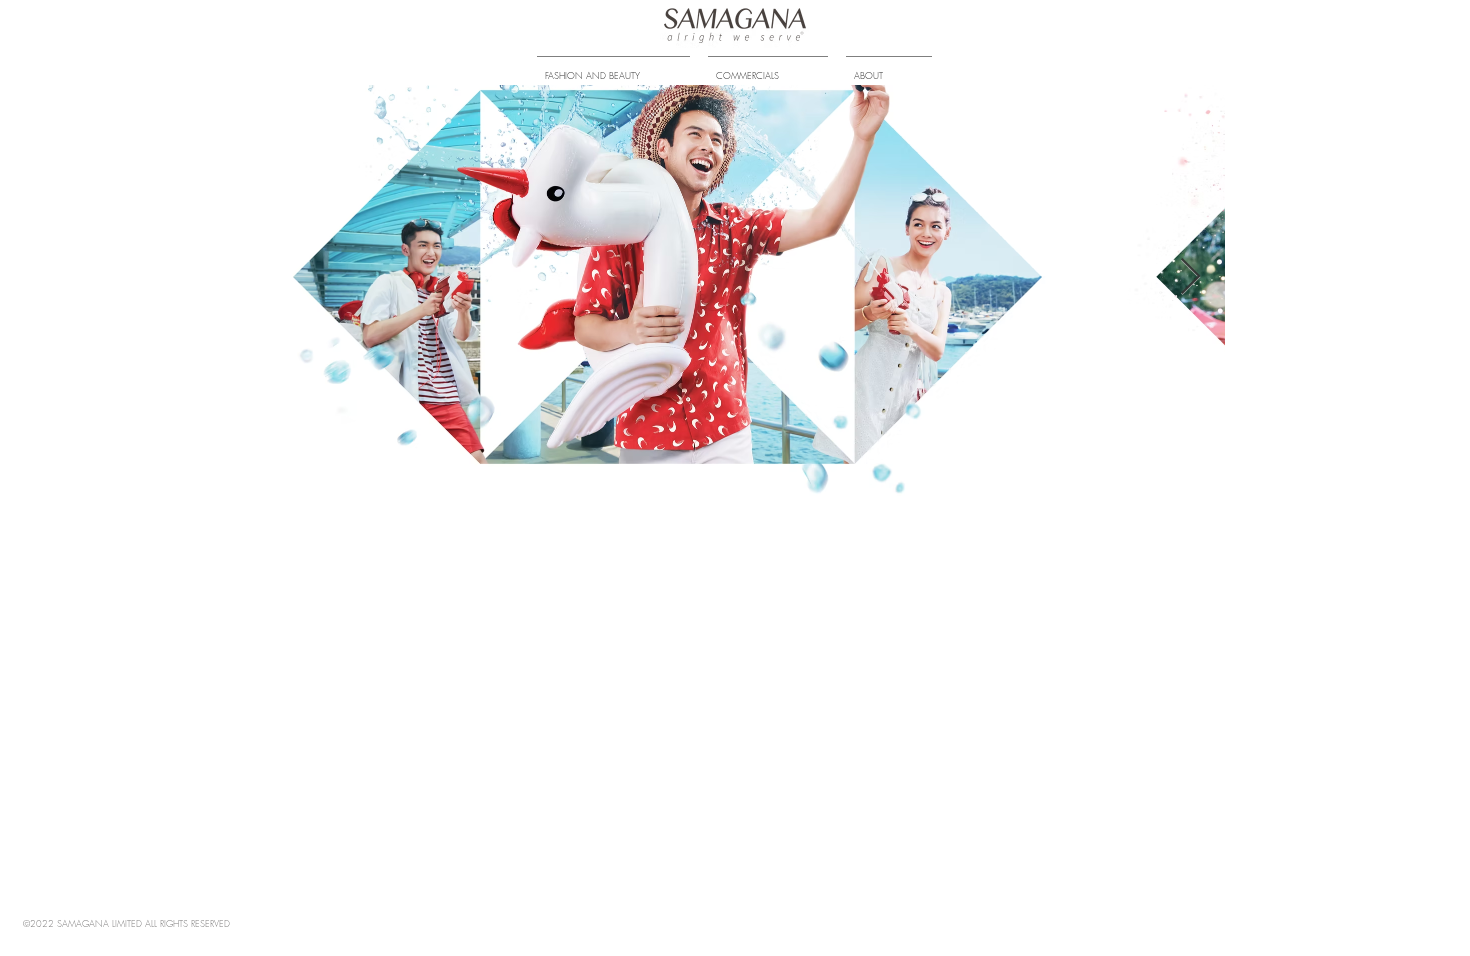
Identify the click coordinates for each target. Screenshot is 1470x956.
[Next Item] (1190, 277)
